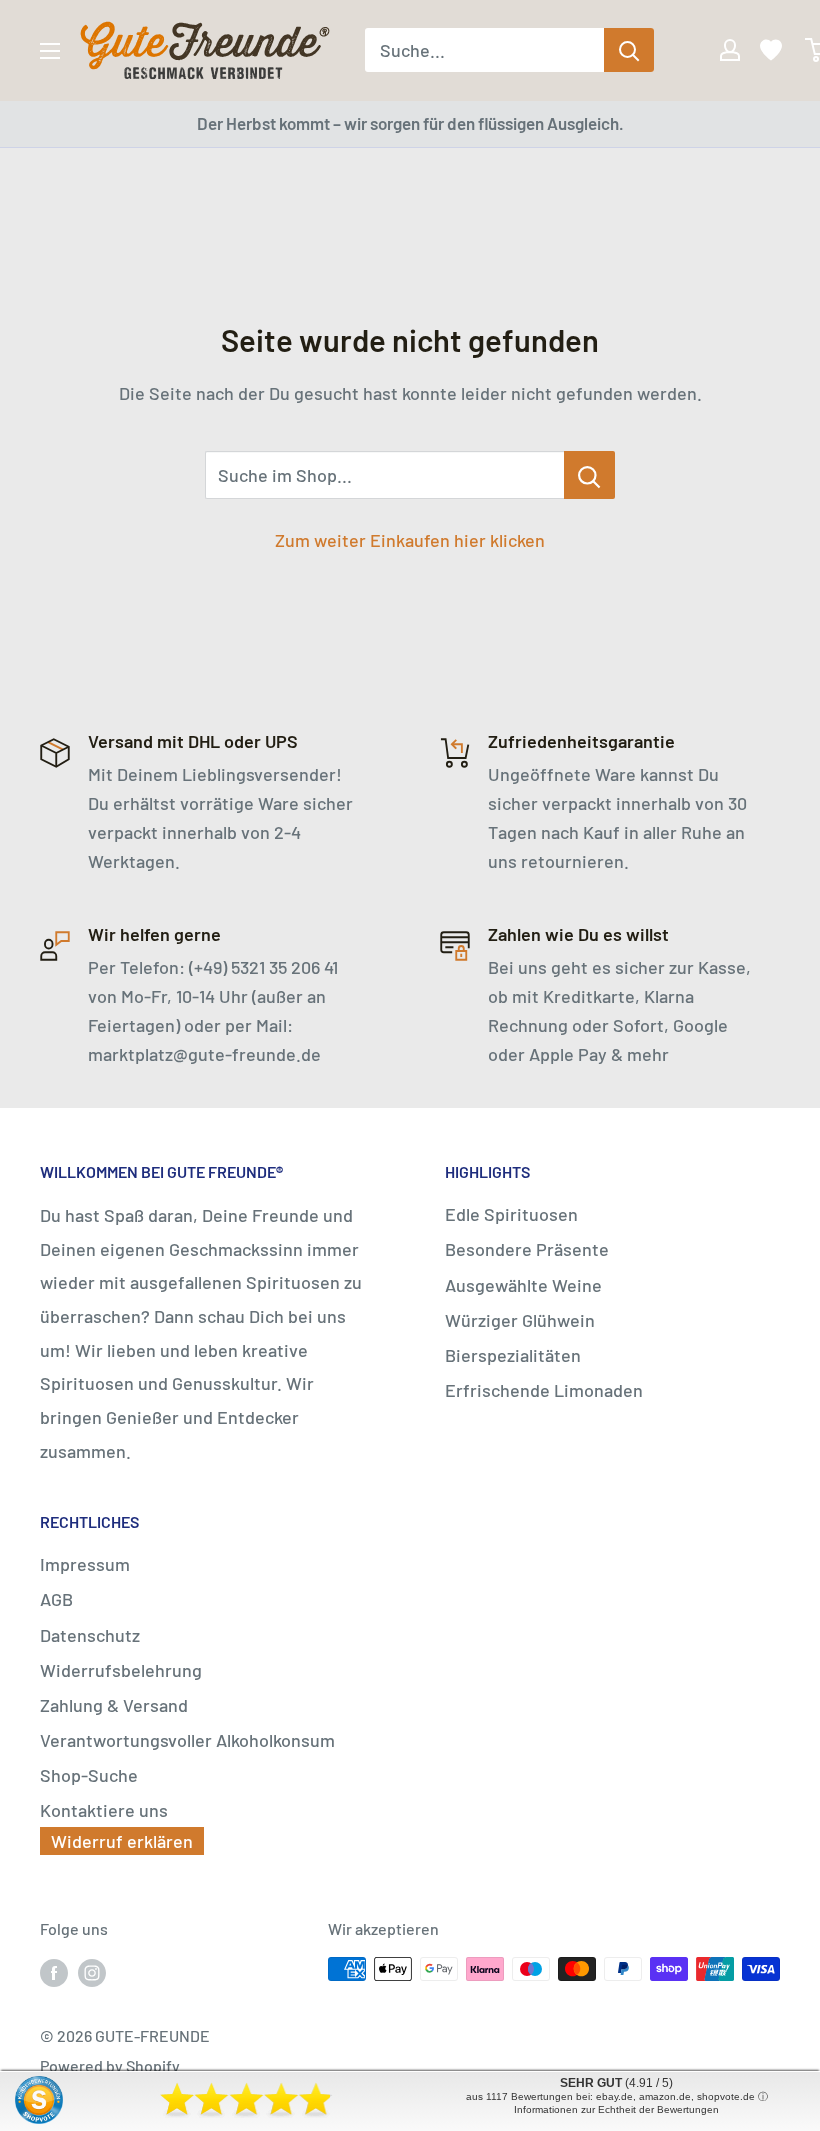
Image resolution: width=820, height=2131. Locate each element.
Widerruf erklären (122, 1841)
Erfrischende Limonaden (544, 1390)
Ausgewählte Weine (523, 1285)
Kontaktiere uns (104, 1810)
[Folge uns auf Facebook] (54, 1972)
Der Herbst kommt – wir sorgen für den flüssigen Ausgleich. (410, 123)
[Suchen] (629, 50)
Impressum (85, 1564)
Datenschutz (90, 1635)
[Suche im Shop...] (589, 475)
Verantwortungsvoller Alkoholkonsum (187, 1740)
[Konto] (716, 50)
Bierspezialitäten (513, 1355)
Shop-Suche (89, 1775)
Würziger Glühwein (520, 1320)
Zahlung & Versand (114, 1705)
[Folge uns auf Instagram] (92, 1972)
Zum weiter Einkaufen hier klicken (410, 540)
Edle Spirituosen (511, 1214)
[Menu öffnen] (50, 51)
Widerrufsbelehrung (121, 1670)
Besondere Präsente (527, 1249)
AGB (56, 1599)
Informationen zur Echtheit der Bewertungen (616, 2109)
